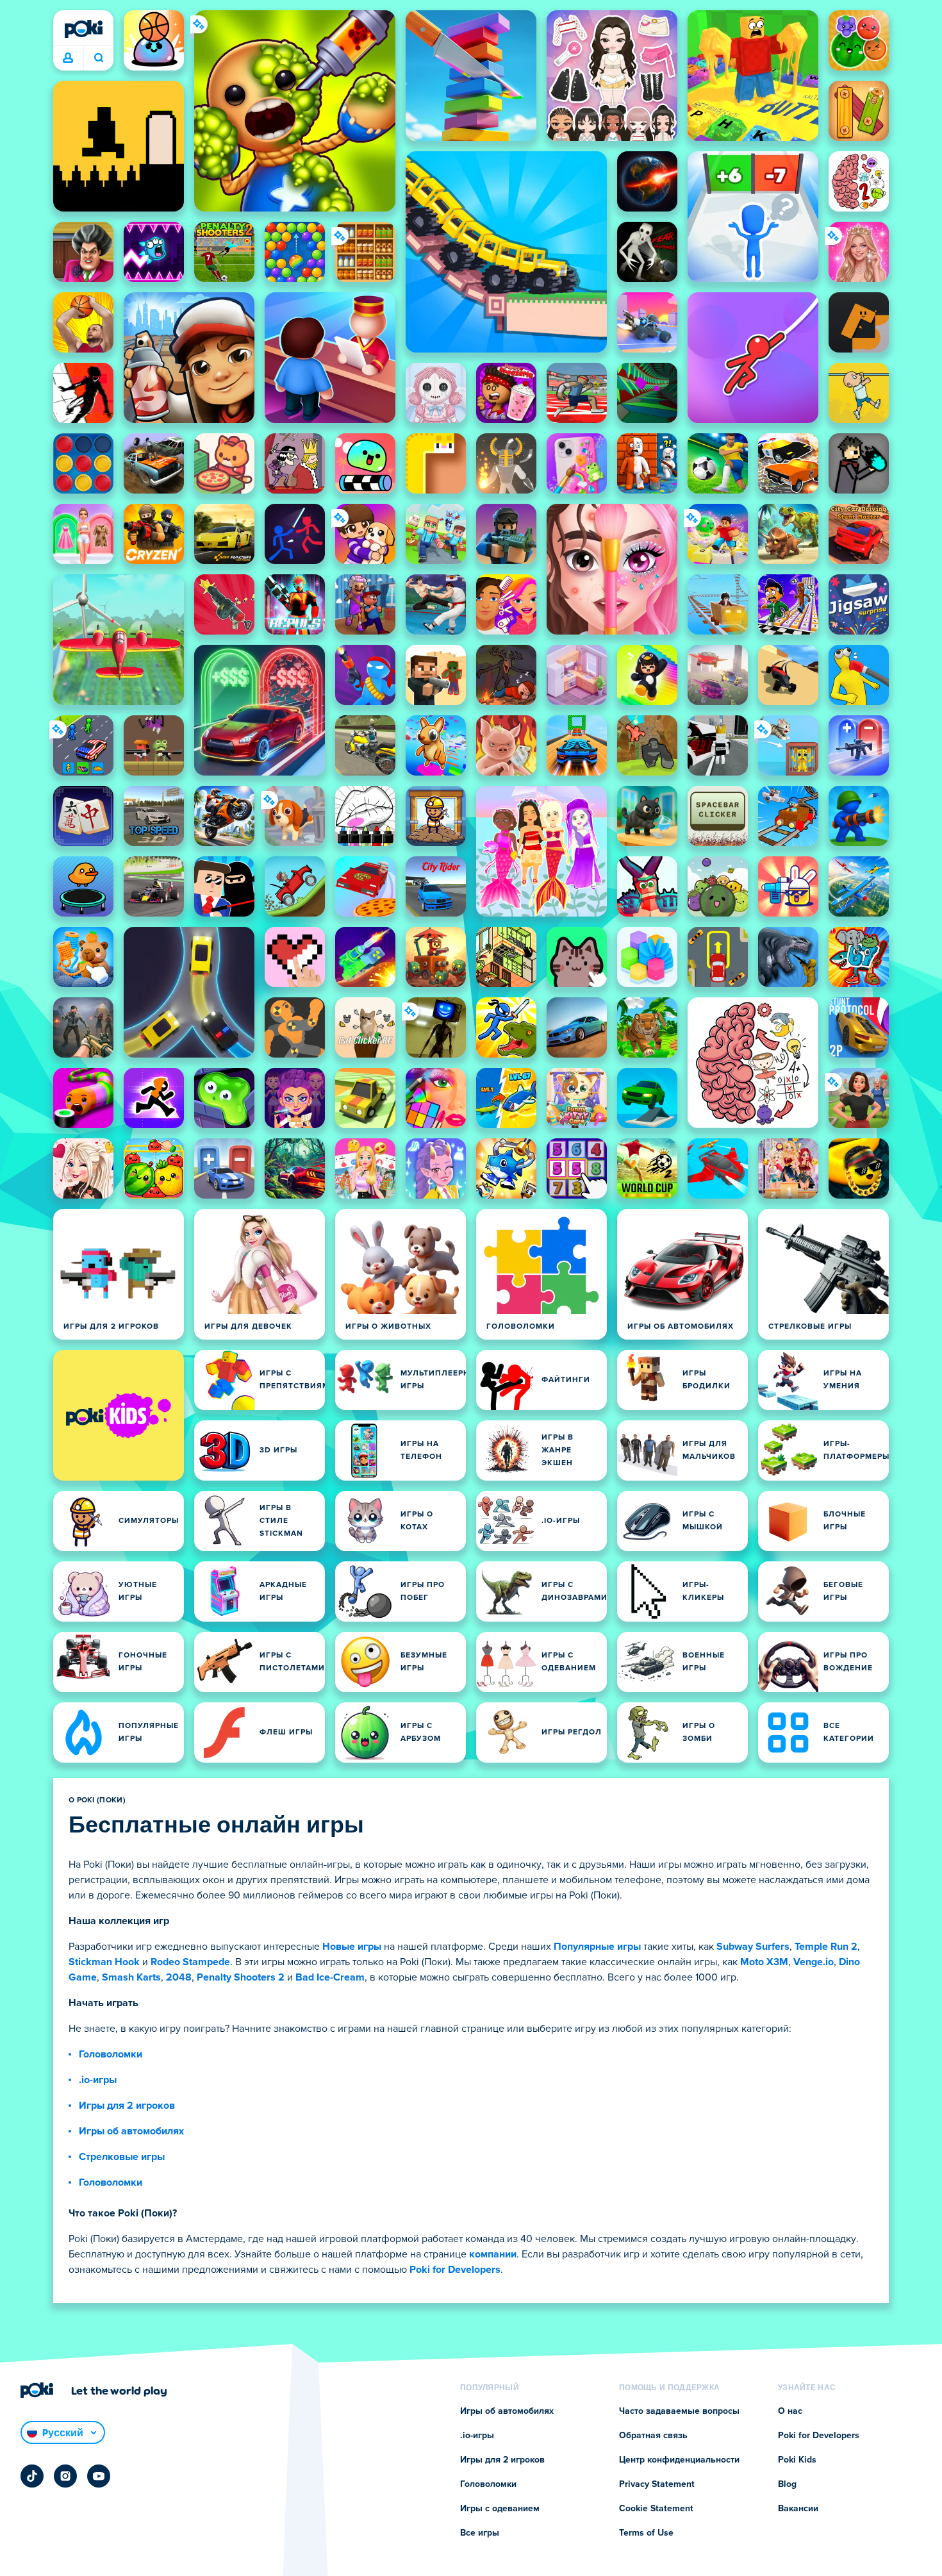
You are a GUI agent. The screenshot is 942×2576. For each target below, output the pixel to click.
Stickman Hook (104, 1962)
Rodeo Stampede (190, 1962)
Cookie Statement (656, 2509)
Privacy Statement (657, 2484)
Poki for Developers (455, 2270)
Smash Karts (131, 1977)
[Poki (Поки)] (83, 29)
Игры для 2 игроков (127, 2106)
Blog (787, 2484)
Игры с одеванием (500, 2509)
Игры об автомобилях (131, 2131)
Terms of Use (646, 2533)
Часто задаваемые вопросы (679, 2411)
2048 (179, 1977)
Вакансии (798, 2509)
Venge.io (814, 1962)
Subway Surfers (753, 1947)
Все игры (480, 2533)
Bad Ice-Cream (330, 1977)
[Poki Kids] (119, 1415)
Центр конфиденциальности (679, 2460)
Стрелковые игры (122, 2157)
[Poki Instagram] (65, 2476)
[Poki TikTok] (32, 2476)
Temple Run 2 (826, 1947)
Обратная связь (653, 2436)
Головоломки (111, 2054)
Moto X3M (764, 1962)
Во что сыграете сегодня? (98, 58)
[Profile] (68, 58)
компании (493, 2254)
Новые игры (352, 1947)
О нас (790, 2411)
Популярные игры (597, 1947)
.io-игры (98, 2080)
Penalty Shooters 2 (241, 1977)
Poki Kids (797, 2460)
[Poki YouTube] (99, 2476)
